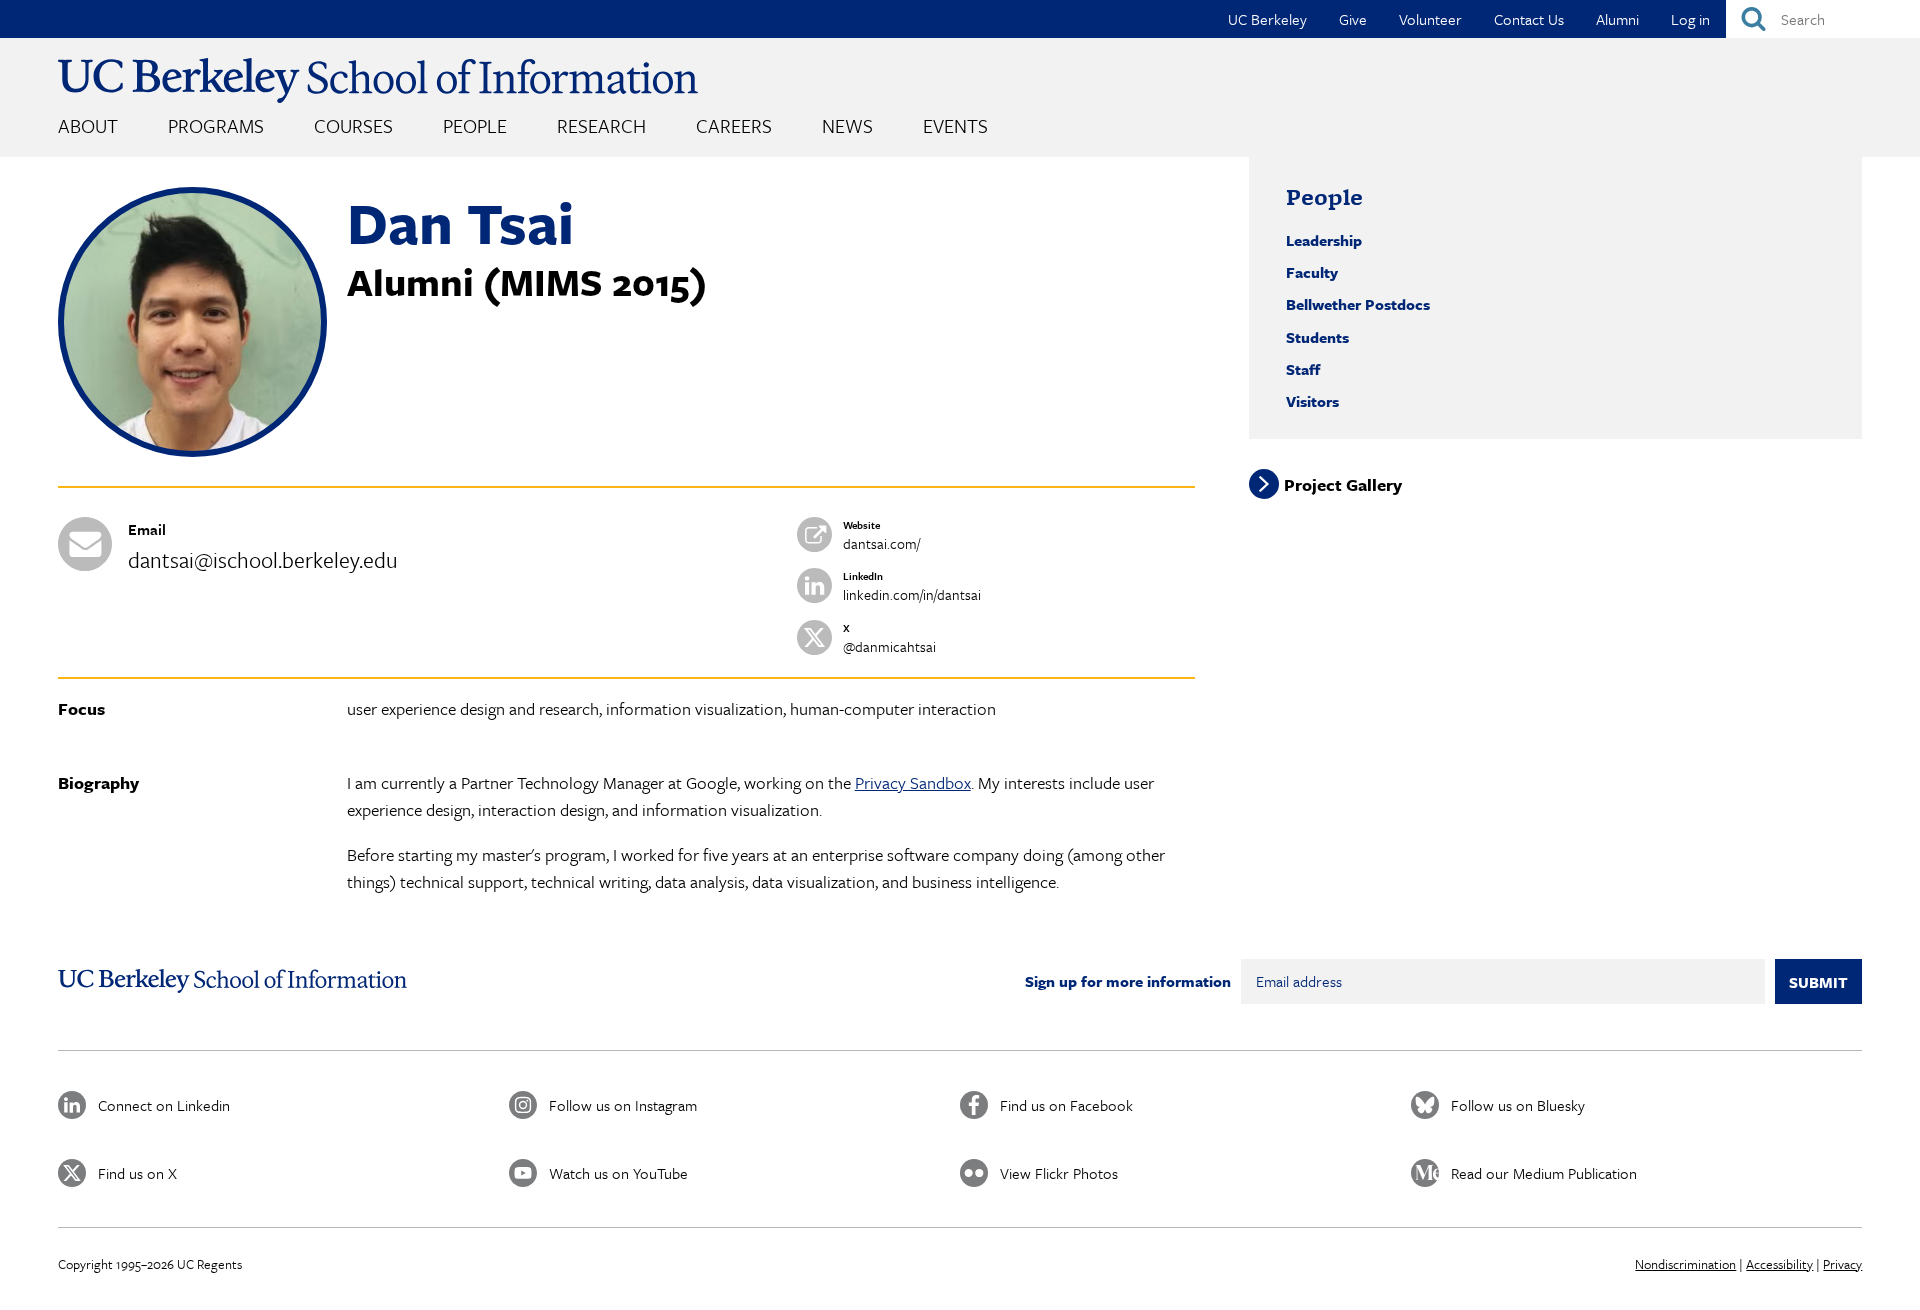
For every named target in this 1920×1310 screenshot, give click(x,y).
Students (1317, 337)
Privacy (1842, 1264)
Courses (353, 125)
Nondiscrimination (1685, 1264)
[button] (193, 451)
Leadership (1324, 240)
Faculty (1312, 272)
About (88, 125)
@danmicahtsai (889, 646)
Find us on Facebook (1066, 1105)
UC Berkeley (1267, 19)
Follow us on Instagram (623, 1105)
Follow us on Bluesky (1518, 1105)
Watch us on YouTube (618, 1173)
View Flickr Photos (1059, 1173)
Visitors (1312, 401)
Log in (1690, 19)
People (475, 125)
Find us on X (137, 1173)
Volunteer (1430, 19)
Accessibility (1779, 1264)
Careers (734, 125)
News (847, 125)
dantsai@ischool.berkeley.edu (263, 559)
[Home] (378, 80)
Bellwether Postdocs (1358, 304)
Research (601, 125)
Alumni (1617, 19)
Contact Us (1529, 19)
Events (955, 125)
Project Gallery (1343, 484)
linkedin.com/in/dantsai (912, 594)
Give (1353, 19)
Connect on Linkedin (164, 1105)
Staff (1303, 369)
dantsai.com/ (881, 543)
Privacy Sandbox (913, 782)
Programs (216, 125)
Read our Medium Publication (1544, 1173)
